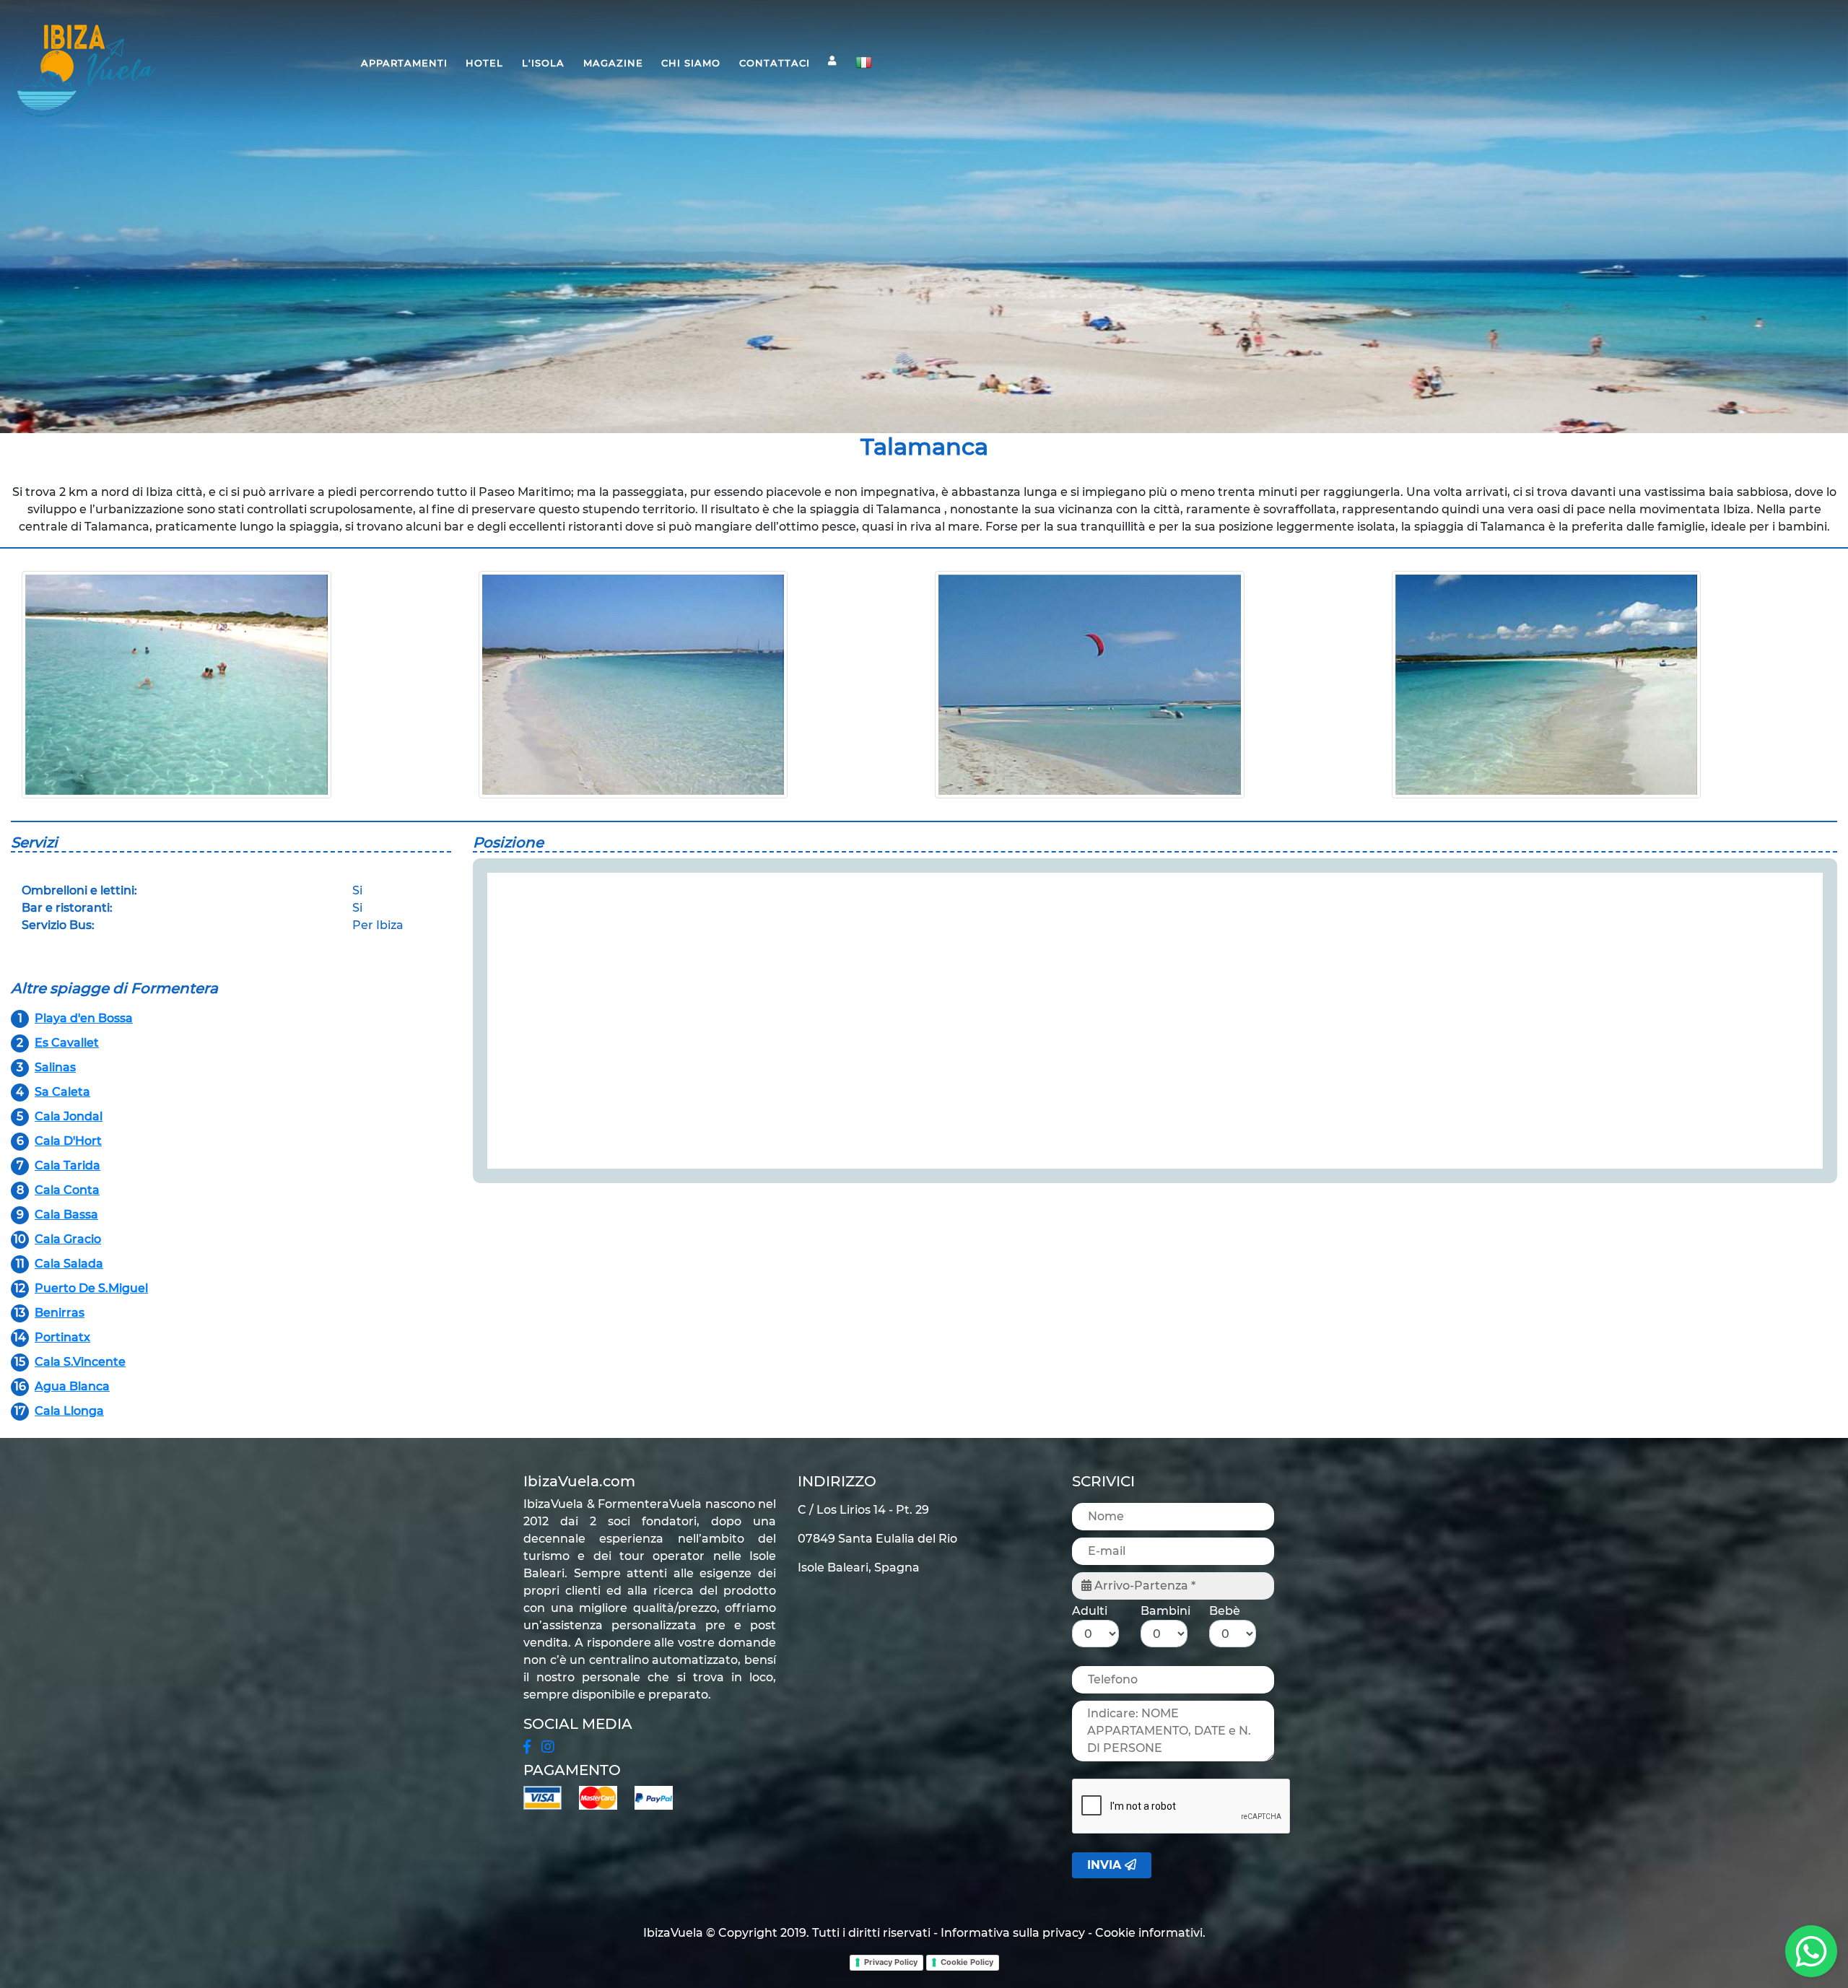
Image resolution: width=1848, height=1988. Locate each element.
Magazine (613, 63)
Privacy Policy (891, 1962)
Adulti (1090, 1611)
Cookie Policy (967, 1962)
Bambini (1165, 1611)
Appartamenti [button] (404, 63)
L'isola (543, 63)
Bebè (1225, 1611)
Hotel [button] (484, 63)
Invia (1106, 1865)
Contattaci (775, 63)
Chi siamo (691, 63)
